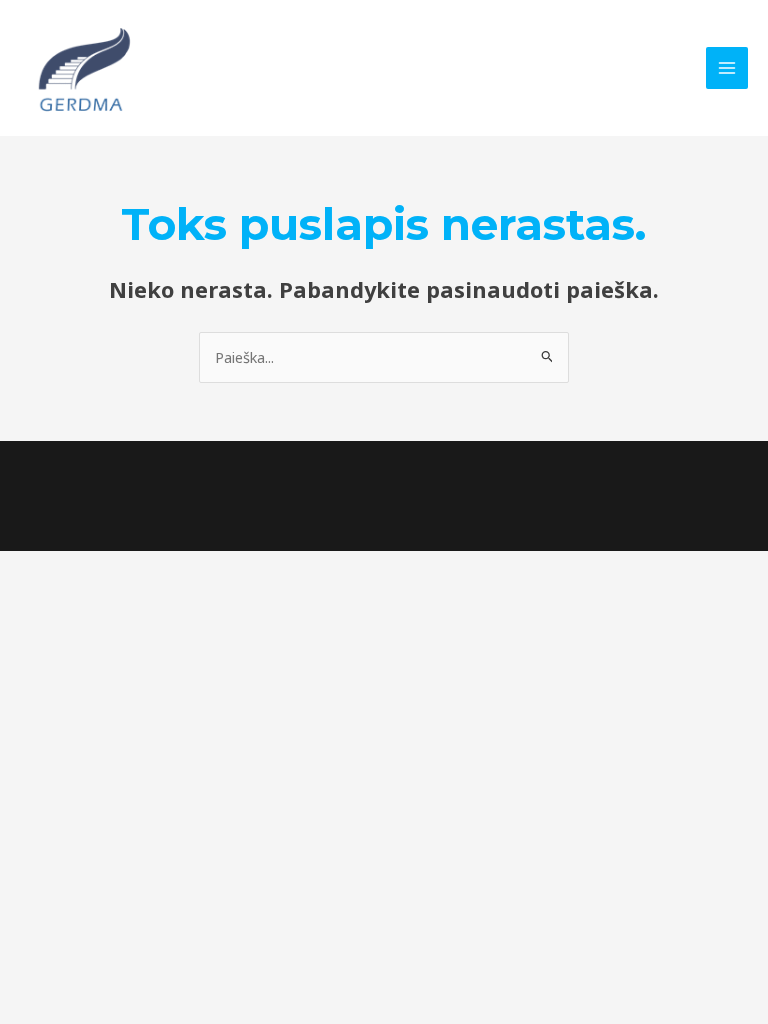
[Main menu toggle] (727, 68)
